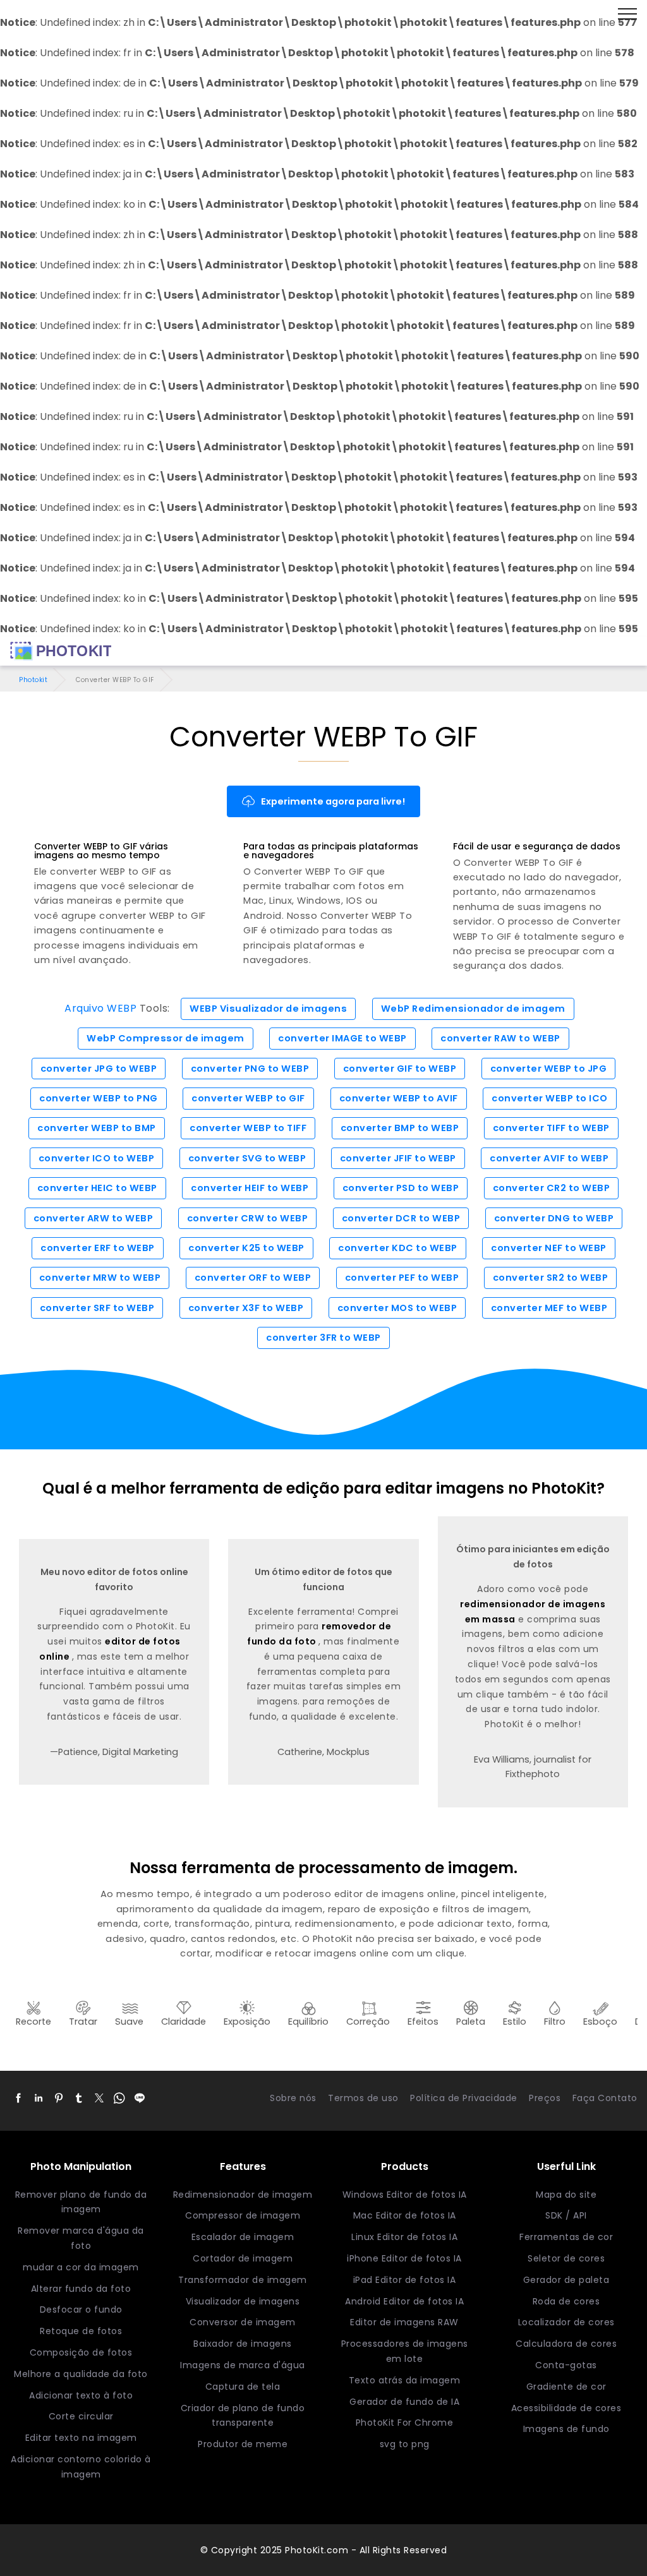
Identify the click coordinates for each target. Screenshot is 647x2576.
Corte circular (81, 2416)
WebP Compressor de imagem (166, 1038)
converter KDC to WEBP (398, 1248)
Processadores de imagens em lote (405, 2351)
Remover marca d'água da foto (81, 2238)
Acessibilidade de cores (566, 2408)
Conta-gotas (566, 2365)
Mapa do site (566, 2195)
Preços (545, 2098)
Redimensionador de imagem (243, 2195)
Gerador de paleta (566, 2280)
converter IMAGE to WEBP (342, 1038)
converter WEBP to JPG (549, 1069)
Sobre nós (293, 2098)
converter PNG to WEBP (250, 1069)
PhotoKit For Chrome (405, 2423)
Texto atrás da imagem (405, 2380)
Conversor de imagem (243, 2322)
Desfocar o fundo (81, 2309)
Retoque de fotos (81, 2331)
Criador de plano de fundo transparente (243, 2416)
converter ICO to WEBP (97, 1158)
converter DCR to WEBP (401, 1218)
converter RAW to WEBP (500, 1038)
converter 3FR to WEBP (323, 1338)
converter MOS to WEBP (397, 1308)
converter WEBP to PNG (99, 1098)
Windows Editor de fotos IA (405, 2195)
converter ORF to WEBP (253, 1278)
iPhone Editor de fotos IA (404, 2258)
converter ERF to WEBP (98, 1248)
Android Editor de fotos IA (404, 2301)
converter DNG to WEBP (554, 1218)
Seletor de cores (566, 2258)
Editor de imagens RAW (404, 2322)
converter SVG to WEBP (247, 1158)
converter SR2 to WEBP (551, 1278)
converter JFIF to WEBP (398, 1158)
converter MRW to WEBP (100, 1278)
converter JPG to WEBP (99, 1069)
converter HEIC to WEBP (97, 1188)
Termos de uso (363, 2098)
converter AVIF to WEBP (549, 1158)
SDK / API (566, 2215)
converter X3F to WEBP (246, 1308)
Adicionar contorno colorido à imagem (81, 2467)
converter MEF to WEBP (549, 1308)
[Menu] (627, 15)
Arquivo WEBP (100, 1008)
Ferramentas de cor (566, 2237)
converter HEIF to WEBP (250, 1188)
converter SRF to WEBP (97, 1308)
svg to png (405, 2444)
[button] (18, 2099)
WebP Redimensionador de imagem (473, 1009)
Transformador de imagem (243, 2280)
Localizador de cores (566, 2322)
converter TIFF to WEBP (551, 1128)
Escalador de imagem (243, 2237)
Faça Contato (605, 2098)
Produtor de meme (243, 2444)
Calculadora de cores (566, 2344)
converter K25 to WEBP (246, 1248)
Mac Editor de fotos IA (405, 2215)
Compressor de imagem (243, 2215)
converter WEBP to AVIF (399, 1098)
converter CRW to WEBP (248, 1218)
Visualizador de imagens (243, 2301)
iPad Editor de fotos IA (405, 2280)
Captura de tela (243, 2387)
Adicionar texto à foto (81, 2395)
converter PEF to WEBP (402, 1278)
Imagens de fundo (566, 2429)
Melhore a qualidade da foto (81, 2374)
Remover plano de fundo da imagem (81, 2202)
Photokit (33, 680)
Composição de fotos (81, 2352)
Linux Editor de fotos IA (404, 2237)
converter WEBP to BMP (97, 1128)
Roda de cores (566, 2301)
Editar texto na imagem (81, 2438)
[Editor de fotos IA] (61, 651)
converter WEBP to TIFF (248, 1128)
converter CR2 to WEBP (552, 1188)
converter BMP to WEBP (400, 1128)
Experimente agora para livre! (333, 801)
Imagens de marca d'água (243, 2365)
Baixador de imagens (243, 2344)
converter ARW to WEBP (94, 1218)
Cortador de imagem (243, 2258)
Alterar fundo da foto (81, 2289)
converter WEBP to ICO (550, 1098)
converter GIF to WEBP (400, 1069)
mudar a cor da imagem (81, 2267)
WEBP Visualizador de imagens (268, 1009)
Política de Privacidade (464, 2098)
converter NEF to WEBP (549, 1248)
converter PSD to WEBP (401, 1188)
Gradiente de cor (566, 2387)
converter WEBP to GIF (248, 1098)
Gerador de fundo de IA (404, 2402)
